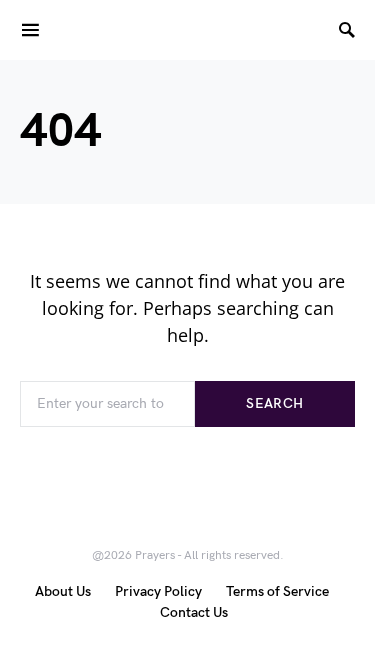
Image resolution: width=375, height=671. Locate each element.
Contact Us (194, 612)
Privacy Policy (158, 591)
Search (274, 403)
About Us (63, 591)
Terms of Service (277, 591)
